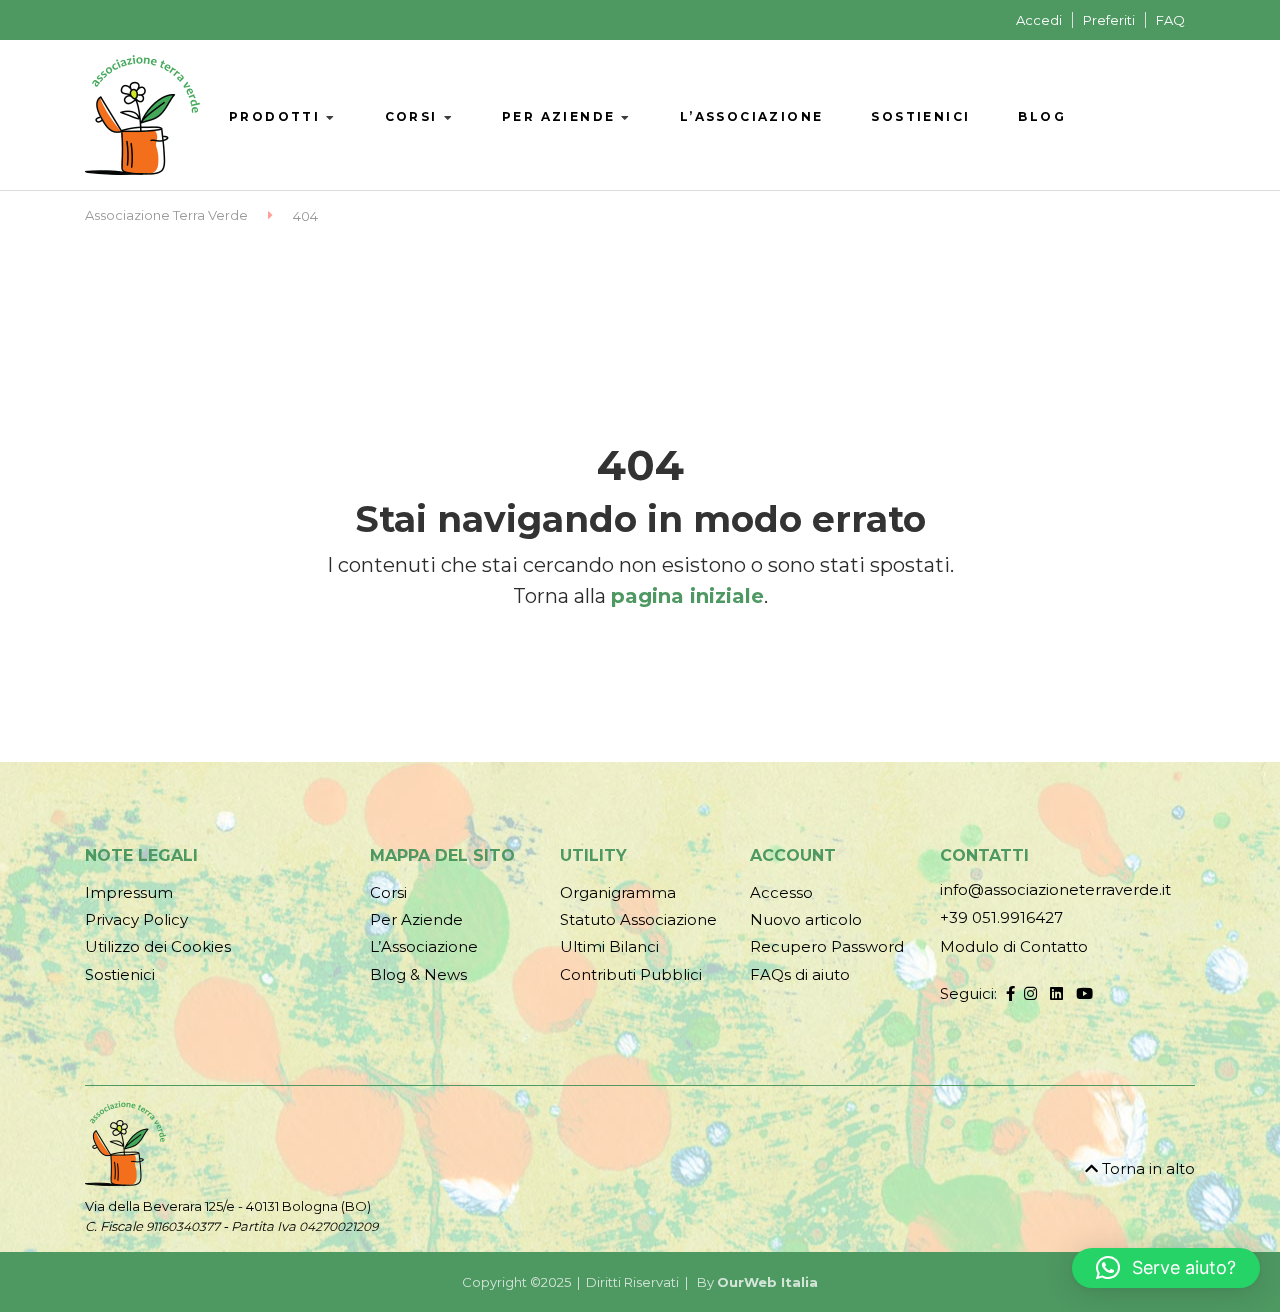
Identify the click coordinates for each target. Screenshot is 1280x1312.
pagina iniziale (687, 596)
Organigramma (618, 892)
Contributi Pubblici (631, 974)
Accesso (781, 892)
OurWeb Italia (767, 1282)
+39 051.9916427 (1001, 917)
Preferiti (1109, 20)
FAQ (1170, 20)
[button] (1166, 1268)
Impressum (129, 892)
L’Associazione (752, 116)
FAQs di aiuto (800, 974)
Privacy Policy (136, 919)
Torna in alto (1146, 1168)
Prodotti (274, 116)
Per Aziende (558, 116)
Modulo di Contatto (1014, 946)
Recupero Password (827, 946)
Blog (1042, 116)
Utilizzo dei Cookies (158, 946)
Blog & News (418, 974)
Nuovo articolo (806, 919)
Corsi (411, 116)
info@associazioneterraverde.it (1055, 889)
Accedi (1039, 20)
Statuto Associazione (638, 919)
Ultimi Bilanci (609, 946)
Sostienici (920, 116)
